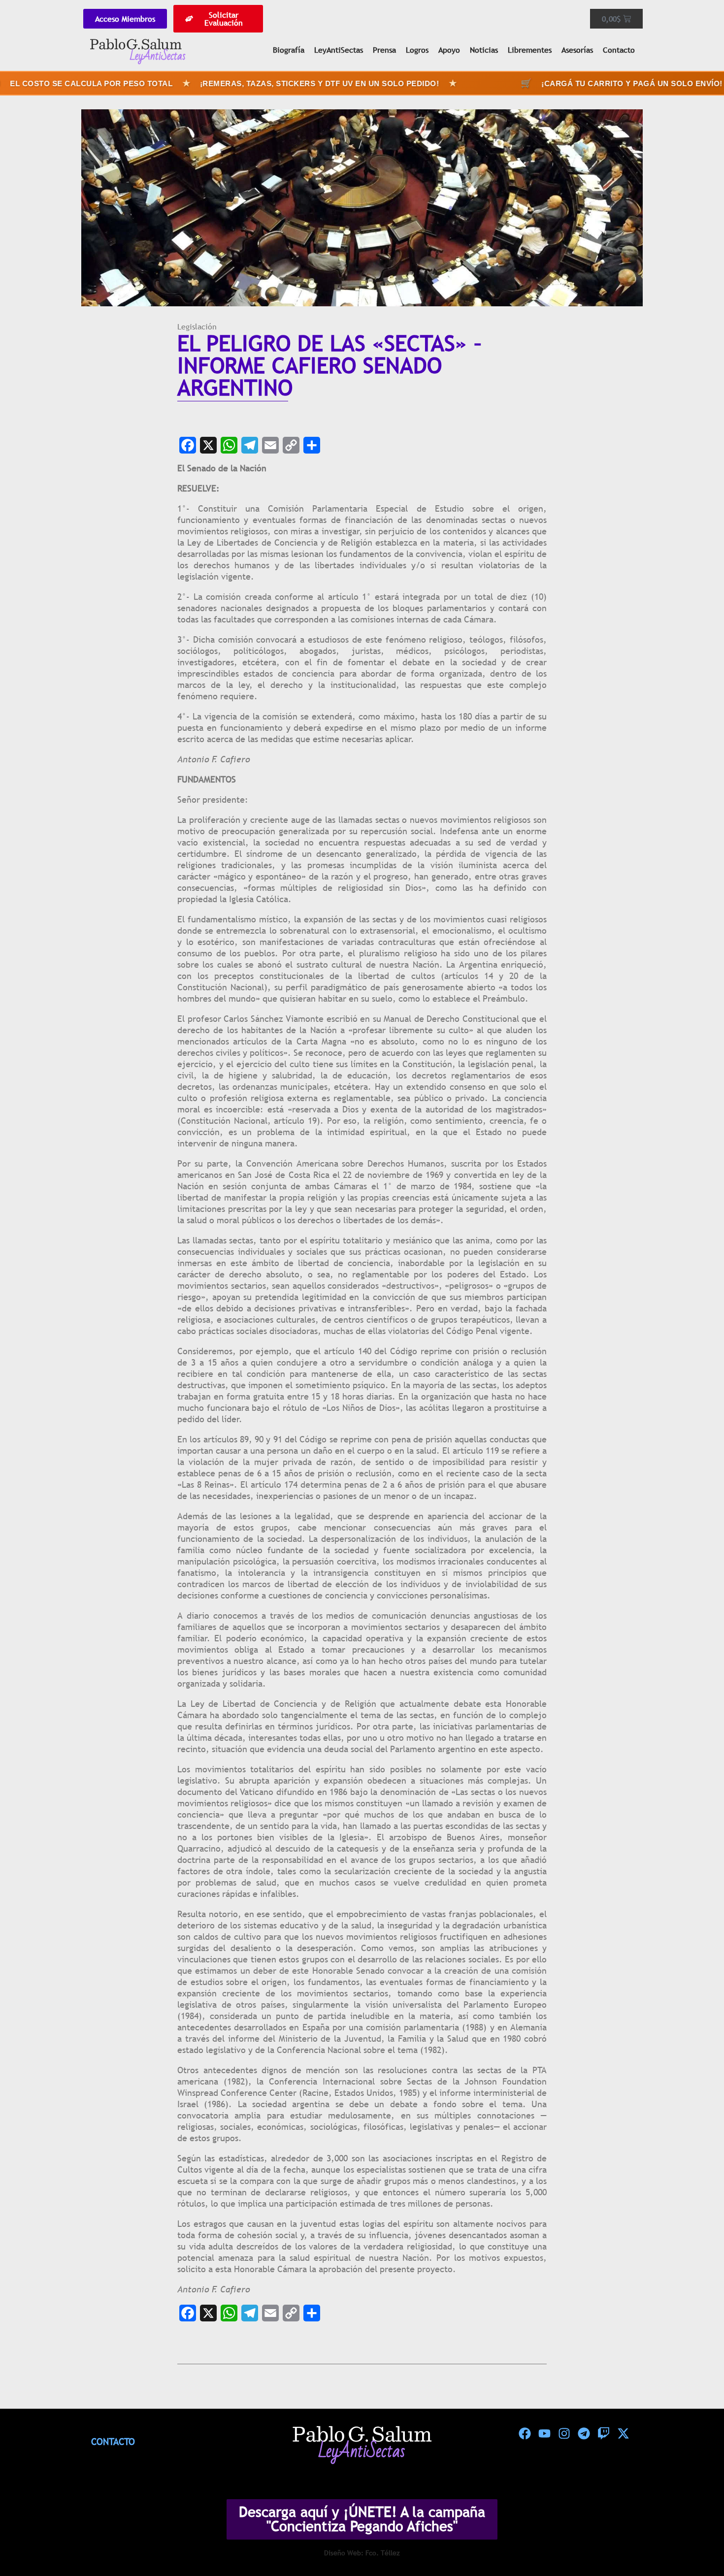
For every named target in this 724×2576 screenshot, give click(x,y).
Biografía (289, 50)
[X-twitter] (623, 2434)
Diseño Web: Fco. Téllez (362, 2553)
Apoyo (449, 50)
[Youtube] (544, 2434)
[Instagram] (564, 2434)
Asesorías (577, 50)
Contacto (619, 50)
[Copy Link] (291, 445)
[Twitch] (603, 2434)
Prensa (384, 50)
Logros (417, 50)
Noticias (484, 50)
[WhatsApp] (229, 445)
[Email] (270, 445)
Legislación (197, 326)
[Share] (312, 445)
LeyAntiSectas (339, 50)
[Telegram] (250, 445)
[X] (208, 445)
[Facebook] (188, 445)
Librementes (530, 50)
